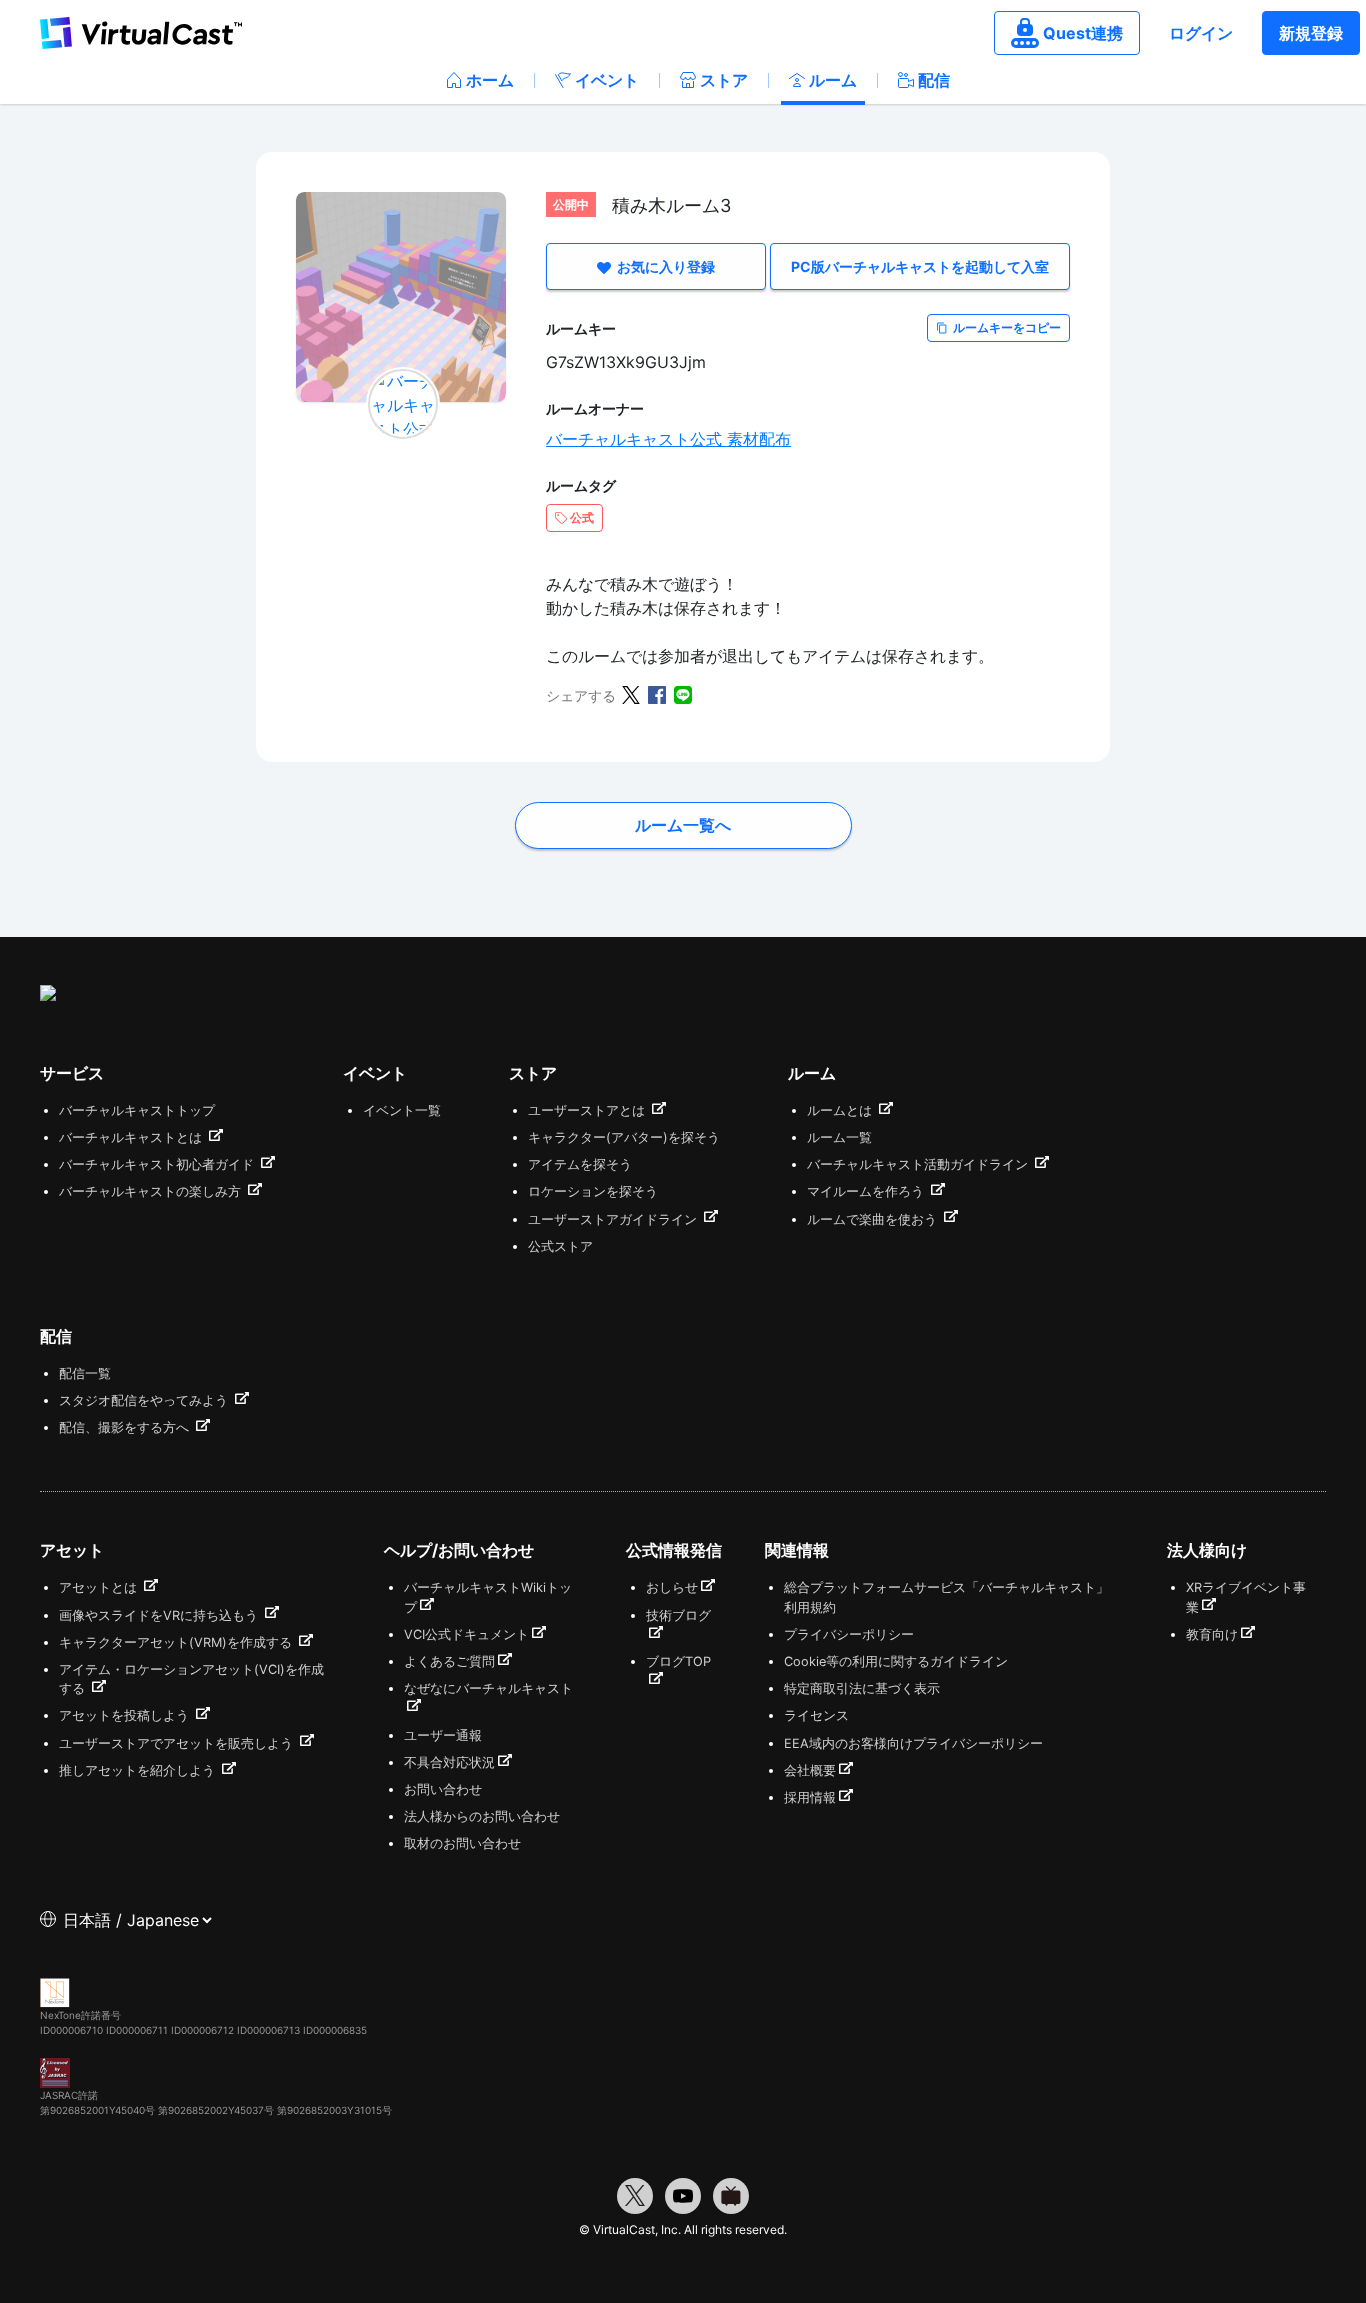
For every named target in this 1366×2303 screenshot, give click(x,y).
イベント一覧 (402, 1110)
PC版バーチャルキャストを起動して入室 (920, 266)
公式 (582, 517)
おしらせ (672, 1587)
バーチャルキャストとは (132, 1137)
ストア (724, 80)
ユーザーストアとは (588, 1110)
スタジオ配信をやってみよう (145, 1400)
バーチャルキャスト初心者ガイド (158, 1164)
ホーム (490, 80)
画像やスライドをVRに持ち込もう (160, 1615)
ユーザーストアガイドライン (614, 1219)
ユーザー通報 (443, 1735)
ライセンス (816, 1715)
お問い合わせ (443, 1789)
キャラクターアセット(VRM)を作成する (177, 1642)
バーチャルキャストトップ (137, 1110)
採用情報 (810, 1797)
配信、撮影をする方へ (126, 1427)
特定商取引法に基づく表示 (862, 1688)
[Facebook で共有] (657, 693)
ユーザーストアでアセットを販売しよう (178, 1743)
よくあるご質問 (449, 1661)
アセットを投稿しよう (126, 1715)
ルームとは (841, 1110)
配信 (934, 80)
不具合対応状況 (449, 1762)
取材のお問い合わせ (462, 1843)
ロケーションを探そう (593, 1191)
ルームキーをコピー (1007, 327)
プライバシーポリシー (849, 1634)
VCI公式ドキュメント (466, 1634)
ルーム (833, 80)
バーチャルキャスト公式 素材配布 (668, 439)
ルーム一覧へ (683, 825)
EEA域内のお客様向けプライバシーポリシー (913, 1743)
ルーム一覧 (839, 1137)
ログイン (1201, 33)
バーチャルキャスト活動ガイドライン (919, 1164)
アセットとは (100, 1587)
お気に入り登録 (666, 266)
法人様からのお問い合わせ (482, 1816)
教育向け (1212, 1634)
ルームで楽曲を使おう (874, 1219)
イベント (607, 80)
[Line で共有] (683, 693)
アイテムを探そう (580, 1164)
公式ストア (560, 1246)
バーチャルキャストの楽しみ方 (152, 1191)
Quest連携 (1083, 33)
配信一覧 (85, 1373)
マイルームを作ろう (867, 1191)
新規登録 (1311, 33)
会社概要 (810, 1770)
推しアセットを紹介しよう (139, 1770)
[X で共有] (631, 693)
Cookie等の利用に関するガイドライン (896, 1661)
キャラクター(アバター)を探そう (624, 1137)
